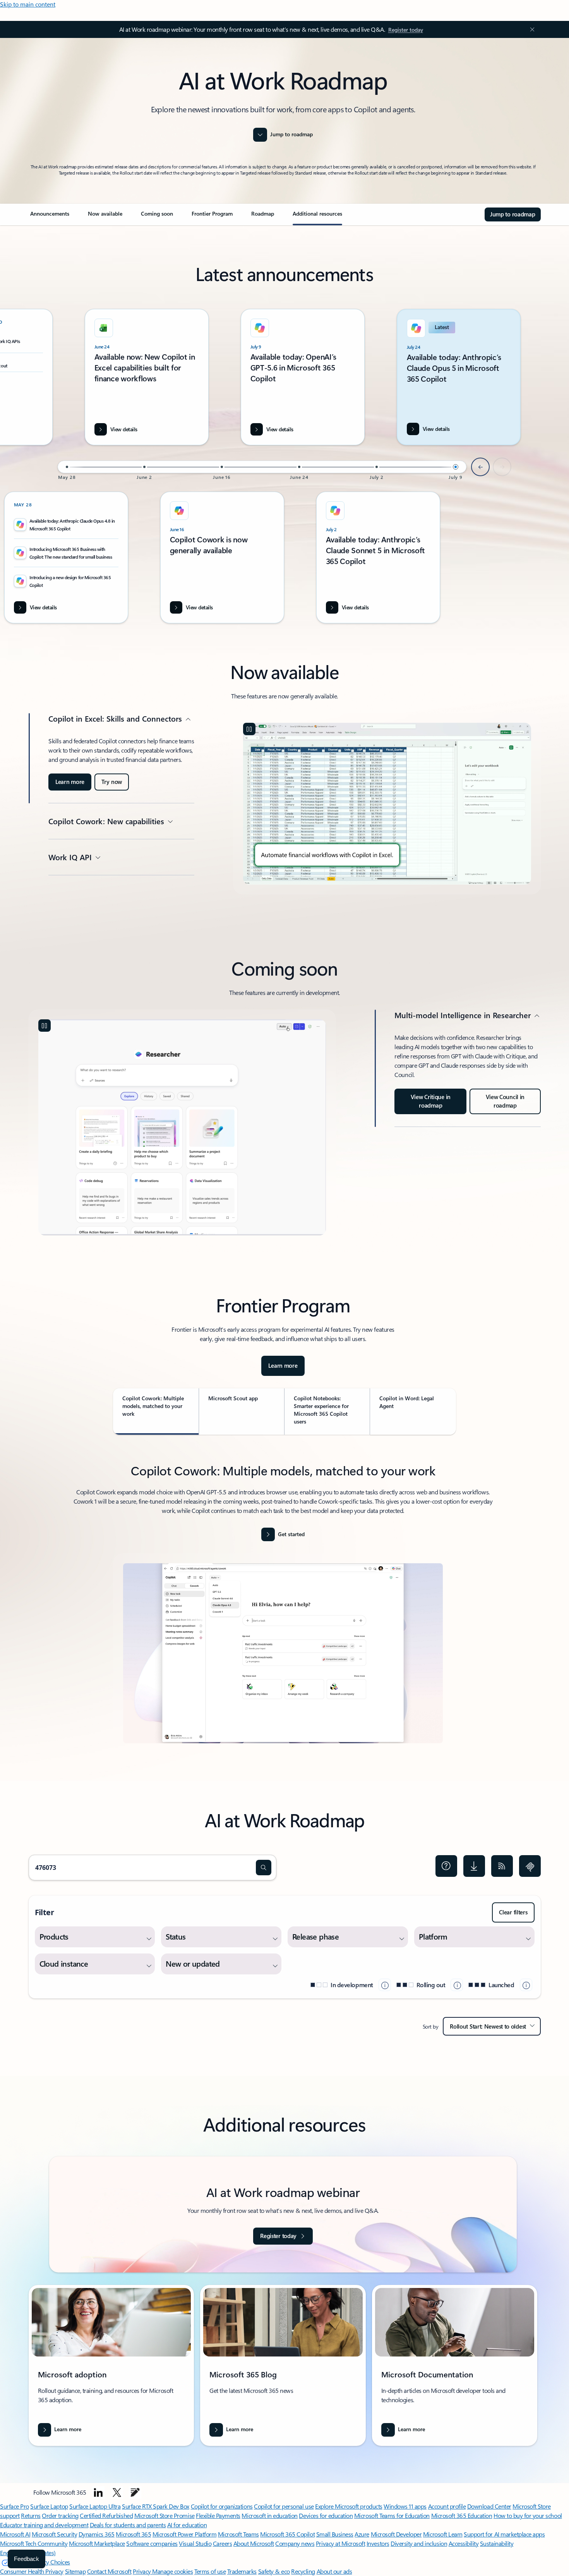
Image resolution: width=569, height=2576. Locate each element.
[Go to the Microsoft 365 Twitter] (117, 2492)
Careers (223, 2543)
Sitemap (75, 2571)
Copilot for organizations (222, 2506)
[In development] (385, 1985)
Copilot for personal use (284, 2506)
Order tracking (60, 2515)
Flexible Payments (218, 2515)
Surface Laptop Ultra (95, 2506)
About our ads (334, 2571)
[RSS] (502, 1866)
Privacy (142, 2571)
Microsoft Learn (443, 2534)
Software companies (152, 2543)
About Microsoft (254, 2543)
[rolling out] (457, 1985)
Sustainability (497, 2543)
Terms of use (210, 2571)
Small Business (335, 2534)
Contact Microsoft (109, 2571)
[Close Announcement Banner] (530, 29)
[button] (264, 1868)
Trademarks (242, 2571)
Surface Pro (15, 2506)
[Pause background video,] (249, 729)
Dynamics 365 (97, 2534)
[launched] (526, 1985)
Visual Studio (195, 2543)
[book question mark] (446, 1866)
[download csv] (474, 1866)
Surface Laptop (49, 2506)
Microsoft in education (269, 2515)
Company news (295, 2543)
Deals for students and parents (128, 2525)
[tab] (156, 1411)
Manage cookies (172, 2571)
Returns (31, 2515)
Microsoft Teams (238, 2534)
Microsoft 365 (133, 2534)
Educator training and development (44, 2525)
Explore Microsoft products (349, 2506)
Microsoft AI (15, 2534)
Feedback (27, 2559)
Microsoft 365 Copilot (287, 2534)
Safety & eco (274, 2571)
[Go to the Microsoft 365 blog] (135, 2492)
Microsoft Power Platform (184, 2534)
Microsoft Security (54, 2534)
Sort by (431, 2026)
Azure (362, 2534)
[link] (50, 217)
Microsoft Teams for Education (392, 2515)
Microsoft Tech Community (34, 2543)
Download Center (489, 2506)
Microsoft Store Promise (165, 2515)
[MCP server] (530, 1866)
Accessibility (464, 2543)
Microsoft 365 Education (462, 2515)
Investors (378, 2543)
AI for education (187, 2525)
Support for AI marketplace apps (504, 2534)
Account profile (447, 2506)
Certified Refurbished (106, 2515)
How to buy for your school (528, 2515)
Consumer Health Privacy (32, 2571)
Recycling (303, 2571)
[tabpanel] (283, 1608)
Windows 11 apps (405, 2506)
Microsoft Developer (396, 2534)
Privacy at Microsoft (340, 2543)
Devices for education (326, 2515)
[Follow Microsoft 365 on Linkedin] (98, 2492)
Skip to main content (28, 4)
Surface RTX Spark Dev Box (156, 2506)
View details (436, 429)
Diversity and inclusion (419, 2543)
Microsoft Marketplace (97, 2543)
